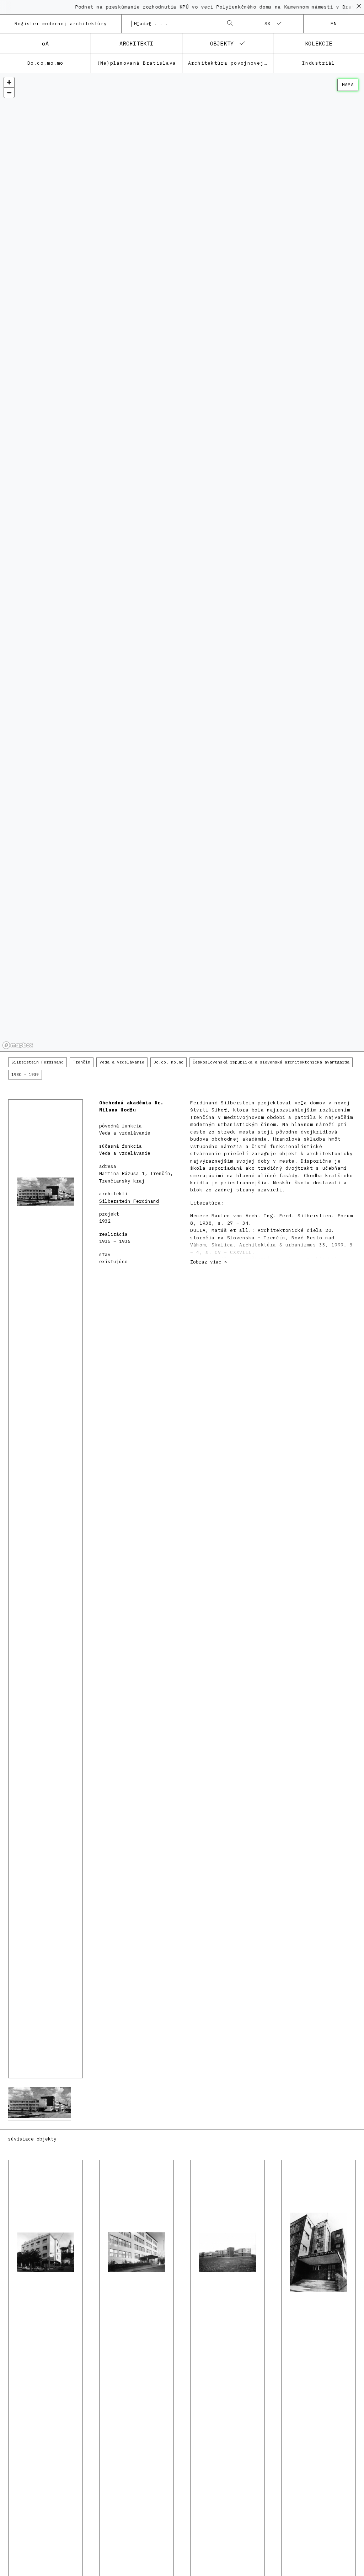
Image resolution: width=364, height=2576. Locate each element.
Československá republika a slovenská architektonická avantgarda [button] (271, 1062)
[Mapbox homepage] (18, 1045)
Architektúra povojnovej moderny (231, 63)
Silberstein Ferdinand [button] (38, 1062)
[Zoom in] (9, 82)
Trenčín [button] (82, 1062)
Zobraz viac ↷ (209, 1262)
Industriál (319, 63)
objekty (222, 43)
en (334, 24)
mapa (348, 85)
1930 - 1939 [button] (25, 1075)
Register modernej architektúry (61, 24)
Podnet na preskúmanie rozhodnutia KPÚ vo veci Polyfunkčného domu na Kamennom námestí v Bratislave (197, 7)
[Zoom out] (9, 93)
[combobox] (175, 24)
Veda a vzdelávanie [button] (122, 1062)
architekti (136, 43)
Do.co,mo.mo (45, 63)
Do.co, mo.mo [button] (168, 1062)
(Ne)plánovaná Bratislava (137, 63)
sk (268, 24)
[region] (182, 563)
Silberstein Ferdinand (129, 1201)
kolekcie (319, 43)
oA (45, 43)
